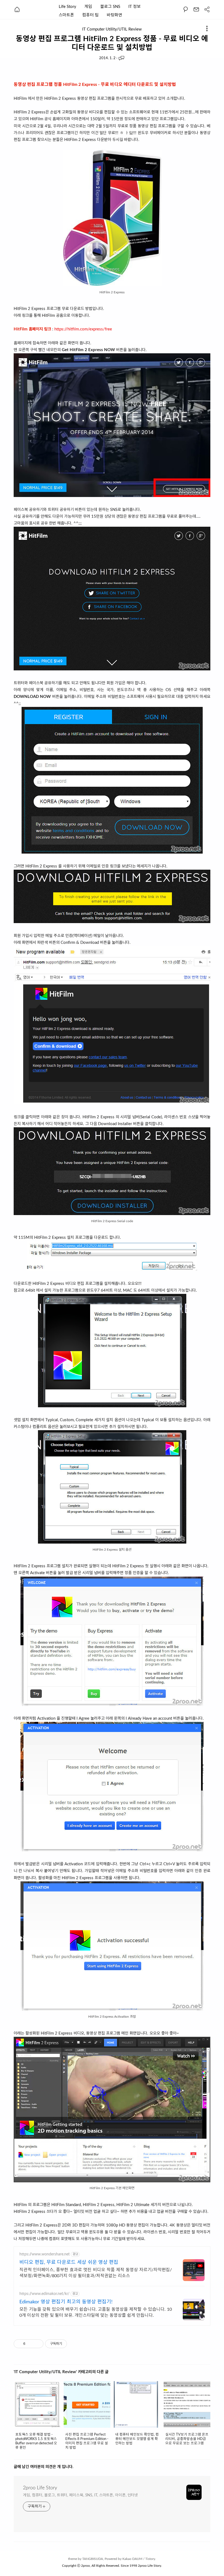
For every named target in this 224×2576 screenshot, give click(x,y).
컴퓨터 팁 (90, 15)
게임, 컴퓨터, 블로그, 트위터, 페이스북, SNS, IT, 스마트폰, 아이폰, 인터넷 (80, 2495)
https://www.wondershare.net (45, 2254)
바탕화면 (114, 15)
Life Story (67, 7)
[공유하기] (30, 2344)
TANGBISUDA (93, 2559)
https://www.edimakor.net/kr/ (44, 2294)
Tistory (150, 2559)
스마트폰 (66, 15)
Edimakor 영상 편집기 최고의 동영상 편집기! (66, 2302)
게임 (88, 7)
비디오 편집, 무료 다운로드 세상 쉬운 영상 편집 (69, 2262)
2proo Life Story (40, 2488)
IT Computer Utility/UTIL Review (112, 29)
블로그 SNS (110, 7)
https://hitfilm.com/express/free (83, 329)
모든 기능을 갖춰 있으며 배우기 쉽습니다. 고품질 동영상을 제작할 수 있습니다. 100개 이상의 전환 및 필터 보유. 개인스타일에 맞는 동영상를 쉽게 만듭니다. (96, 2312)
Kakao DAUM (132, 2559)
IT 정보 (135, 7)
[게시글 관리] (37, 2344)
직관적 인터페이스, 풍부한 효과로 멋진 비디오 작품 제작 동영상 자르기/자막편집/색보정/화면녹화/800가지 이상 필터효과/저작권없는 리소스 (96, 2273)
